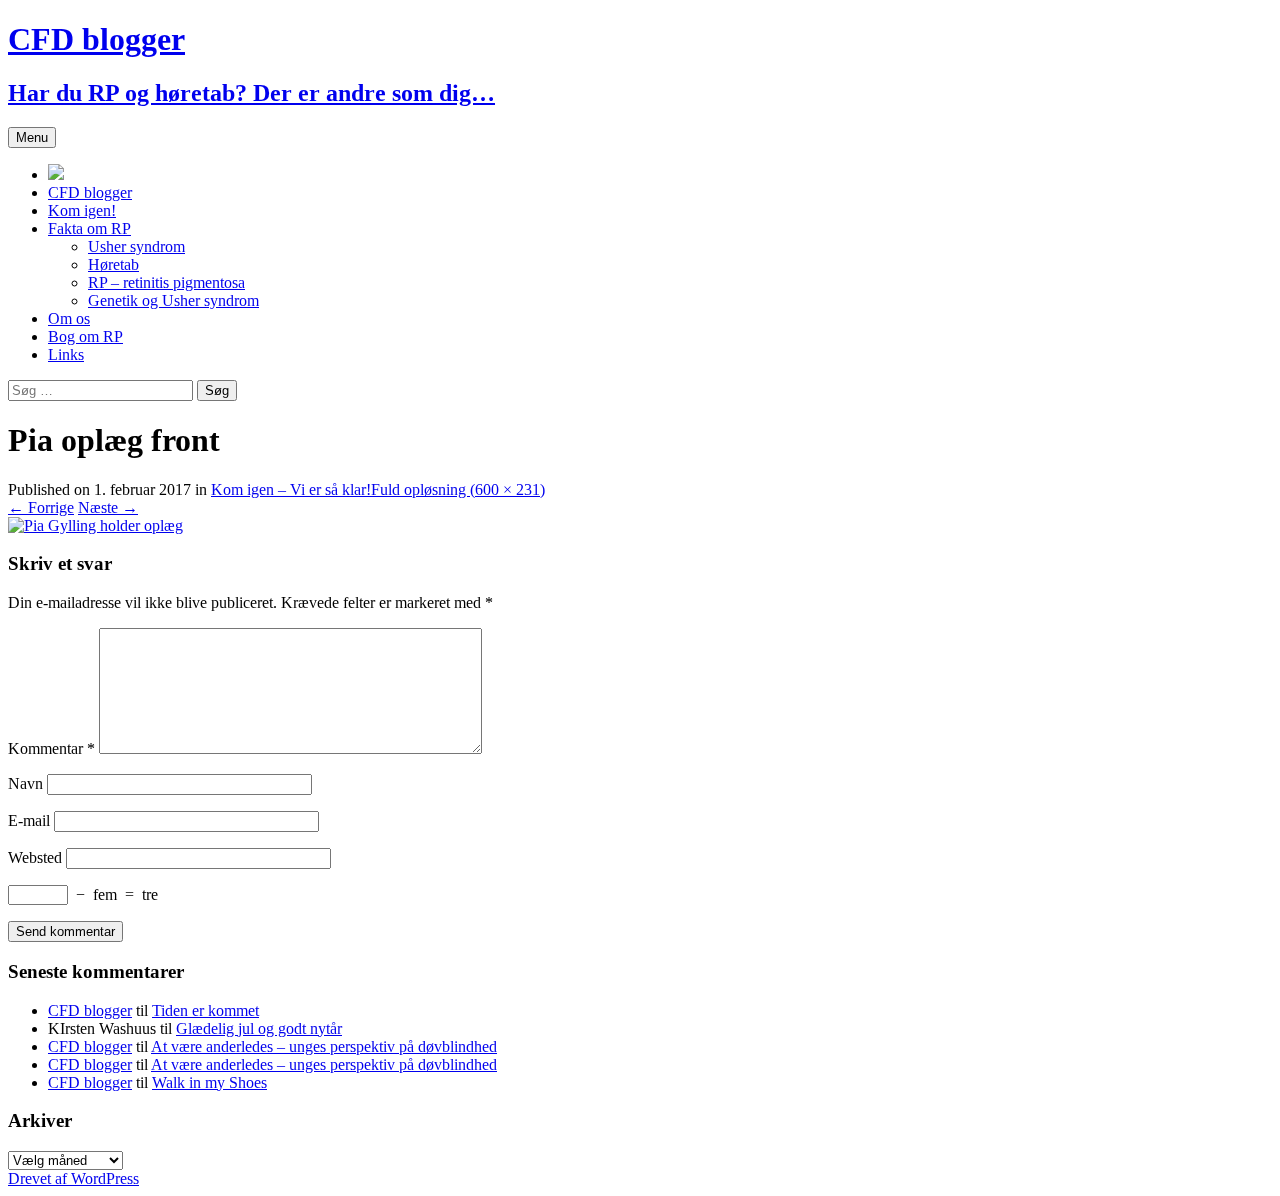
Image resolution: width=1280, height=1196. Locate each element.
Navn (25, 783)
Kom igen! (82, 210)
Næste (108, 507)
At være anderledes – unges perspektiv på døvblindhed (324, 1046)
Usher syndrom (136, 246)
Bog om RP (85, 336)
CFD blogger (90, 192)
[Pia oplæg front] (95, 525)
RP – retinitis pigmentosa (166, 282)
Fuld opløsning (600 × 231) (458, 489)
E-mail (29, 820)
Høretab (113, 264)
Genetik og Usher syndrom (173, 300)
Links (66, 354)
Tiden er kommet (205, 1010)
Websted (35, 857)
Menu (32, 137)
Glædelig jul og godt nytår (259, 1028)
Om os (69, 318)
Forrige (41, 507)
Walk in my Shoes (209, 1082)
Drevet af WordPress (73, 1178)
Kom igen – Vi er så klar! (291, 489)
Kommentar (51, 748)
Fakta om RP (89, 228)
